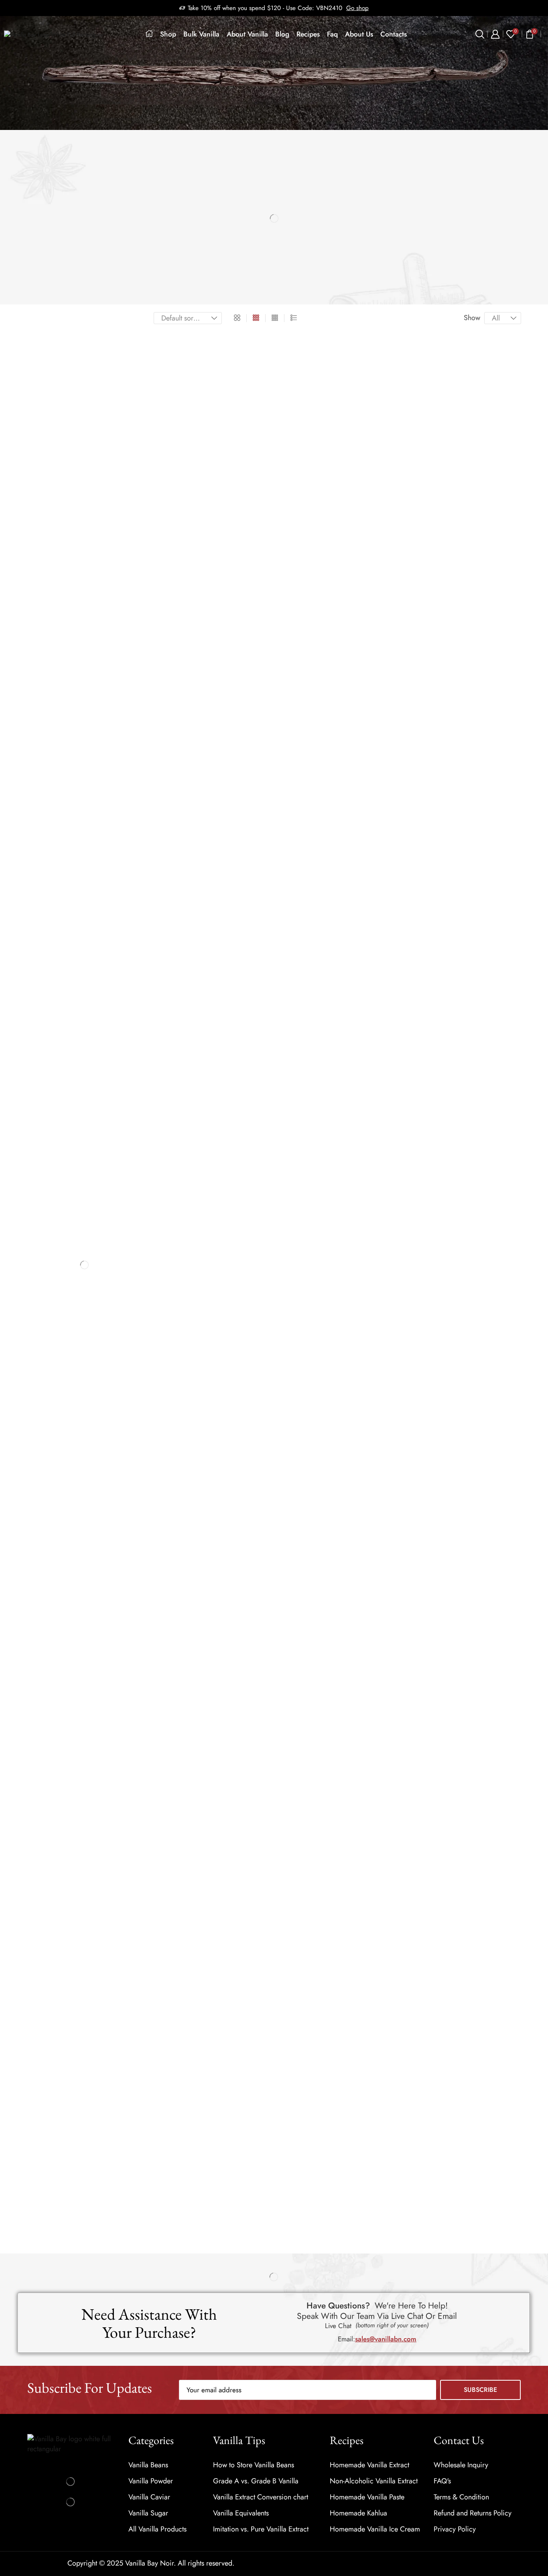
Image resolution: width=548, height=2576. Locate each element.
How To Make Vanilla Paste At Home (97, 2074)
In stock (88, 849)
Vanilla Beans (45, 362)
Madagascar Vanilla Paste (62, 601)
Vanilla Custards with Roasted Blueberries (92, 1960)
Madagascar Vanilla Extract (63, 575)
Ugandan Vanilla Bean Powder (67, 665)
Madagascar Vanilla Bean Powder (71, 640)
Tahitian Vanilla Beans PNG (64, 487)
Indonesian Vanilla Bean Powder (69, 627)
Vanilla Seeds (45, 677)
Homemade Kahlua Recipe (92, 1886)
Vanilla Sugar (45, 715)
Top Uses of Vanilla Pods (100, 1458)
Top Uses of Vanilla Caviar (103, 1575)
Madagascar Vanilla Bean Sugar (69, 727)
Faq (332, 34)
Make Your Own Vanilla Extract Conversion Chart (100, 1653)
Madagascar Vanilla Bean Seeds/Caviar (78, 690)
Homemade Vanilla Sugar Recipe (97, 1810)
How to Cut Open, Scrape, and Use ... (96, 1770)
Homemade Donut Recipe (102, 2044)
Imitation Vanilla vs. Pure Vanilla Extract (99, 1694)
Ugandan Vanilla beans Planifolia (70, 524)
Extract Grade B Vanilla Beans (66, 375)
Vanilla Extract (46, 562)
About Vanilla (247, 34)
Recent (40, 1172)
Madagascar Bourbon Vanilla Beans (73, 437)
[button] (386, 2339)
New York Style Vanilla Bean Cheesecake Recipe (100, 2008)
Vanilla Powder (48, 614)
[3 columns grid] (256, 318)
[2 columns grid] (237, 318)
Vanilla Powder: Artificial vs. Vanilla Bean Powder (98, 1274)
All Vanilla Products (54, 335)
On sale (88, 876)
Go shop (357, 8)
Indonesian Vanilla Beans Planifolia (72, 400)
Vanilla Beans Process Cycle (95, 1539)
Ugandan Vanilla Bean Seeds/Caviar (74, 703)
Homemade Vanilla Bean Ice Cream (99, 1845)
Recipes (308, 34)
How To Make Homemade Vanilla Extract (99, 2187)
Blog (282, 34)
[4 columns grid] (275, 318)
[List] (294, 318)
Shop (168, 34)
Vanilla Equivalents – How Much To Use (99, 1605)
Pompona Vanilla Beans (59, 475)
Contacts (394, 34)
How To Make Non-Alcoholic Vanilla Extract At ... (98, 2123)
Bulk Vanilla (201, 34)
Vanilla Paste (44, 588)
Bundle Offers (46, 348)
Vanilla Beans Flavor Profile (94, 1500)
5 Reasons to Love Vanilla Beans (102, 1385)
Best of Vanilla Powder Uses (98, 1236)
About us (359, 34)
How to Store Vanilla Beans (94, 1347)
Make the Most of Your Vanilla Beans (99, 1424)
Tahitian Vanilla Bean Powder (66, 652)
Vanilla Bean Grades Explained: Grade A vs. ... (102, 1309)
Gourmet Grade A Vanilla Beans (69, 387)
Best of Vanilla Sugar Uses (95, 1197)
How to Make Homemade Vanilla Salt (95, 1924)
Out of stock (88, 863)
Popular (74, 1172)
